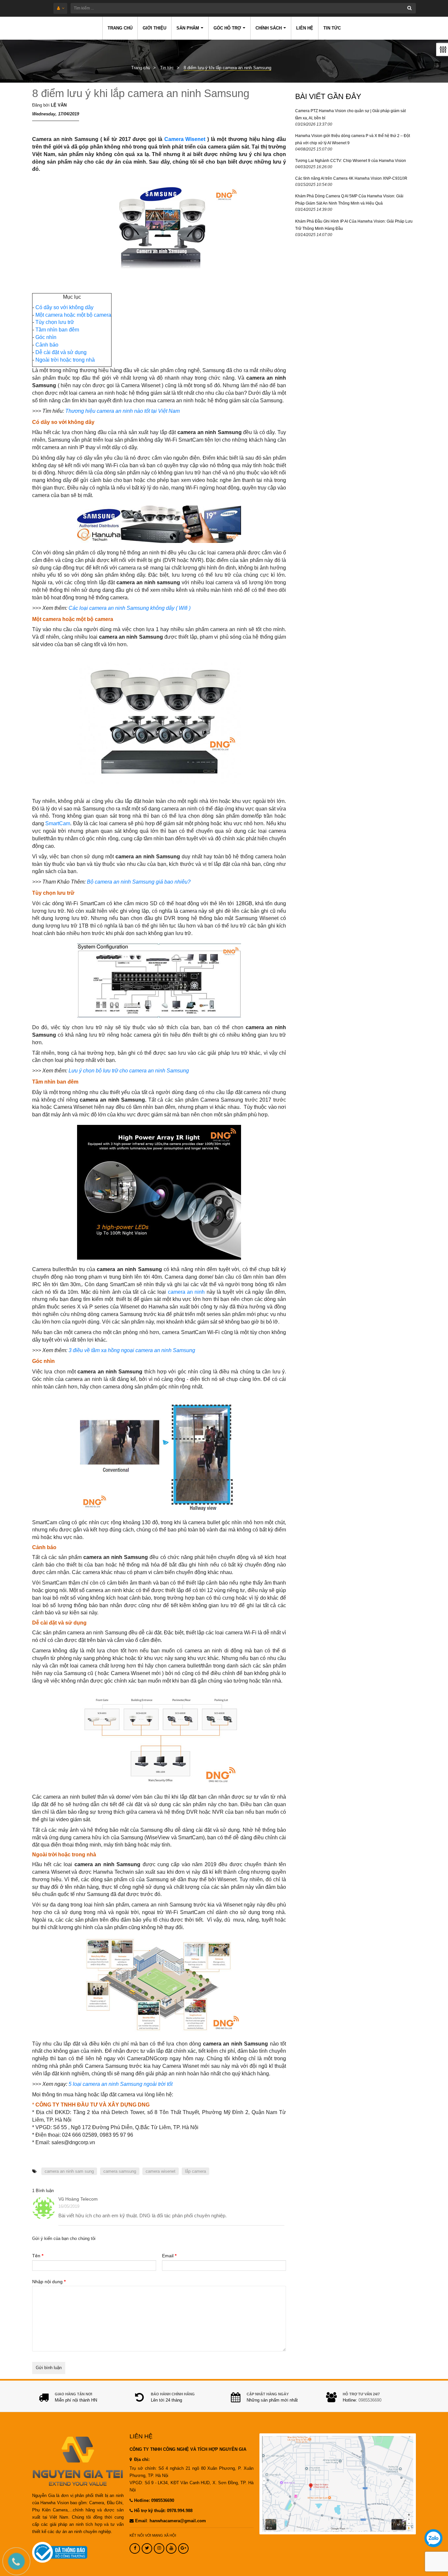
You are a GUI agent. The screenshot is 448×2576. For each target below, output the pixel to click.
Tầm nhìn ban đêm (57, 330)
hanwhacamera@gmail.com (178, 2521)
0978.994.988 (180, 2511)
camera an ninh (186, 1292)
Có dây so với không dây (64, 307)
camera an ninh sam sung (69, 2171)
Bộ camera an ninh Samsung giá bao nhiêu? (139, 882)
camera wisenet (161, 2171)
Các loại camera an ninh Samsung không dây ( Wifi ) (130, 608)
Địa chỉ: (141, 2460)
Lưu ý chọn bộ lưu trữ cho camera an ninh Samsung (129, 1071)
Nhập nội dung (49, 2282)
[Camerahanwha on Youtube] (171, 2548)
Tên (38, 2256)
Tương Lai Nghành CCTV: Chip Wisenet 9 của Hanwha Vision (351, 161)
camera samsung (120, 2171)
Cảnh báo (47, 345)
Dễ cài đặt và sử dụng (61, 352)
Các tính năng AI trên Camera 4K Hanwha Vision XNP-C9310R (351, 178)
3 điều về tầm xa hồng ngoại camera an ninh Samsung (132, 1350)
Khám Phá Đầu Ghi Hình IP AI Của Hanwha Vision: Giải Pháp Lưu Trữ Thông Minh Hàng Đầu (354, 225)
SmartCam (58, 823)
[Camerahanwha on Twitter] (147, 2548)
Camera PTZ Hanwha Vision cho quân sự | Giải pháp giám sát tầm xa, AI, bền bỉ (350, 114)
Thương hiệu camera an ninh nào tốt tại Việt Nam (122, 411)
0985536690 (370, 2400)
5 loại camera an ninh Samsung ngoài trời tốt (121, 2084)
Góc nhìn (46, 337)
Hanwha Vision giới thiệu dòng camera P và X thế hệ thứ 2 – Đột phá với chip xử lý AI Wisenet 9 (353, 139)
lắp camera (195, 2171)
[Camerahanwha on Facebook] (135, 2548)
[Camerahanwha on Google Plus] (183, 2548)
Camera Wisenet (185, 139)
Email (169, 2256)
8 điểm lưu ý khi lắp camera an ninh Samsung (141, 93)
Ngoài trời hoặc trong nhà (66, 360)
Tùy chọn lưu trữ (55, 322)
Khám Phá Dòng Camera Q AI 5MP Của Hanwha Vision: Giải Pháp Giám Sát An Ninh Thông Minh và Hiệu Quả (349, 200)
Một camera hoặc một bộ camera (73, 315)
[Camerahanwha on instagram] (159, 2548)
